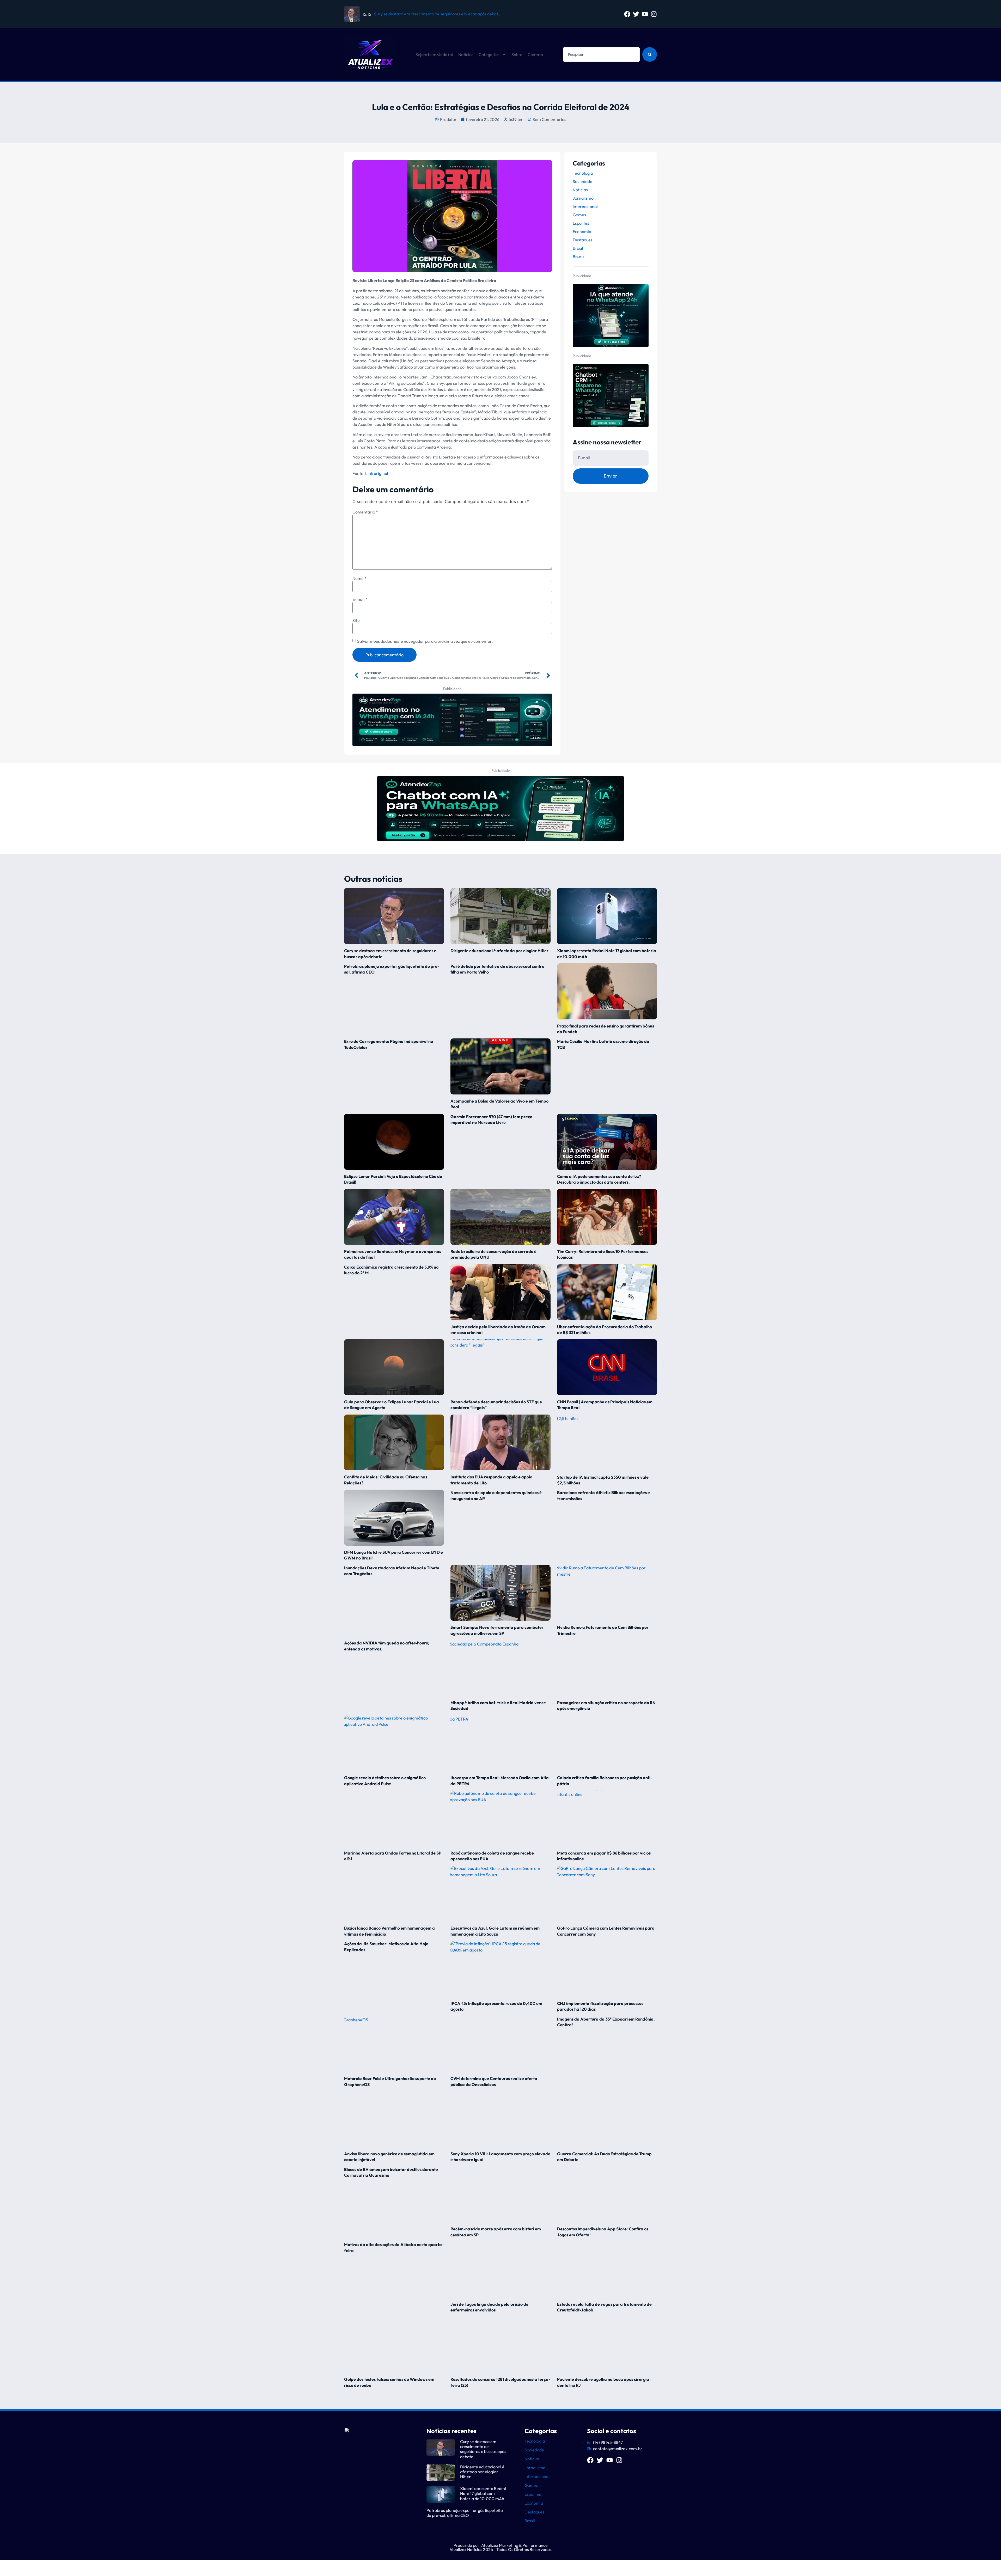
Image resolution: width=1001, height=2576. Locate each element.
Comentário (365, 512)
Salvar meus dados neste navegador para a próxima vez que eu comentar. (425, 641)
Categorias (489, 54)
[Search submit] (650, 54)
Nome (359, 578)
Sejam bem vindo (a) (434, 54)
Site (356, 620)
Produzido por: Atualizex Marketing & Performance (501, 2545)
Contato (535, 54)
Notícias (466, 54)
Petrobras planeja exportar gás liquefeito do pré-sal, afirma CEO (465, 2513)
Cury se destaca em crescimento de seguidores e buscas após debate (483, 2449)
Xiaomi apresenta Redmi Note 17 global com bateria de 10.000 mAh (483, 2493)
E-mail (360, 599)
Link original (377, 473)
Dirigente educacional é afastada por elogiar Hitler (499, 951)
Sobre (517, 54)
